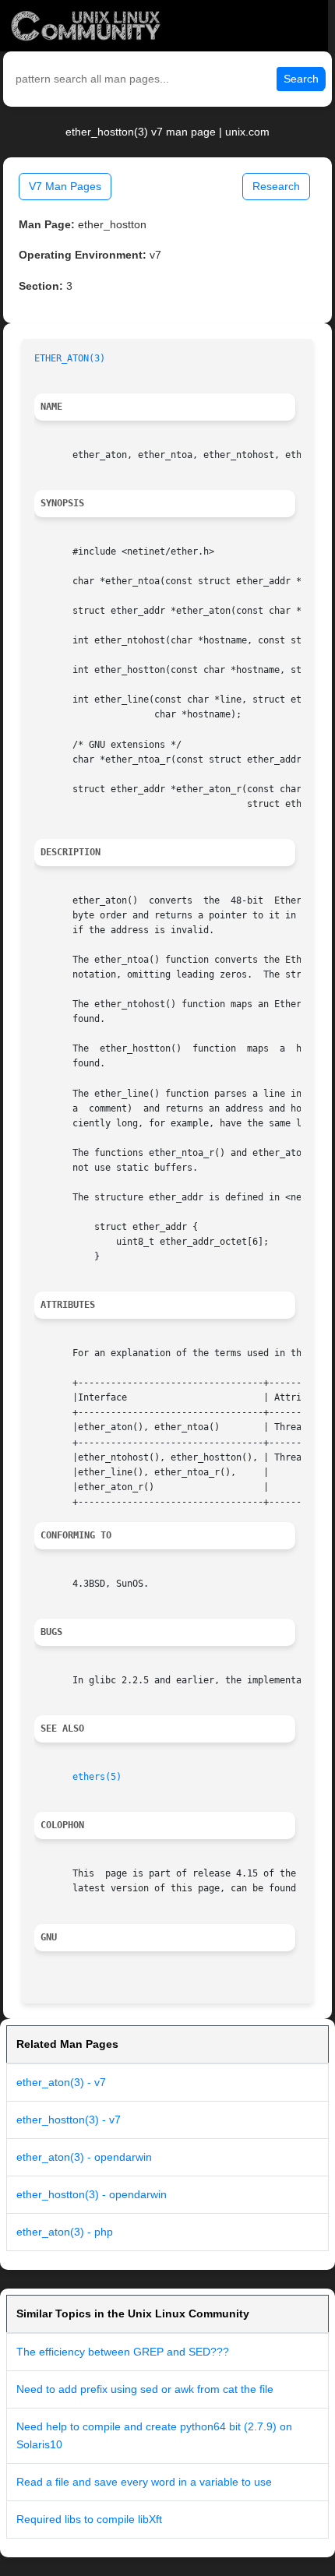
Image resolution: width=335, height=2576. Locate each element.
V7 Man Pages (65, 186)
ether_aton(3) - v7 (61, 2082)
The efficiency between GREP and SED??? (123, 2352)
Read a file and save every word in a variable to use (144, 2482)
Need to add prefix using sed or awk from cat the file (145, 2389)
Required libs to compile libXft (89, 2519)
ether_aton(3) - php (65, 2232)
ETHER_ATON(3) (70, 358)
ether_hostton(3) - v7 (69, 2120)
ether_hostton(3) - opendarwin (92, 2194)
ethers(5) (97, 1777)
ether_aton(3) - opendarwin (84, 2157)
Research (276, 186)
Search (301, 79)
